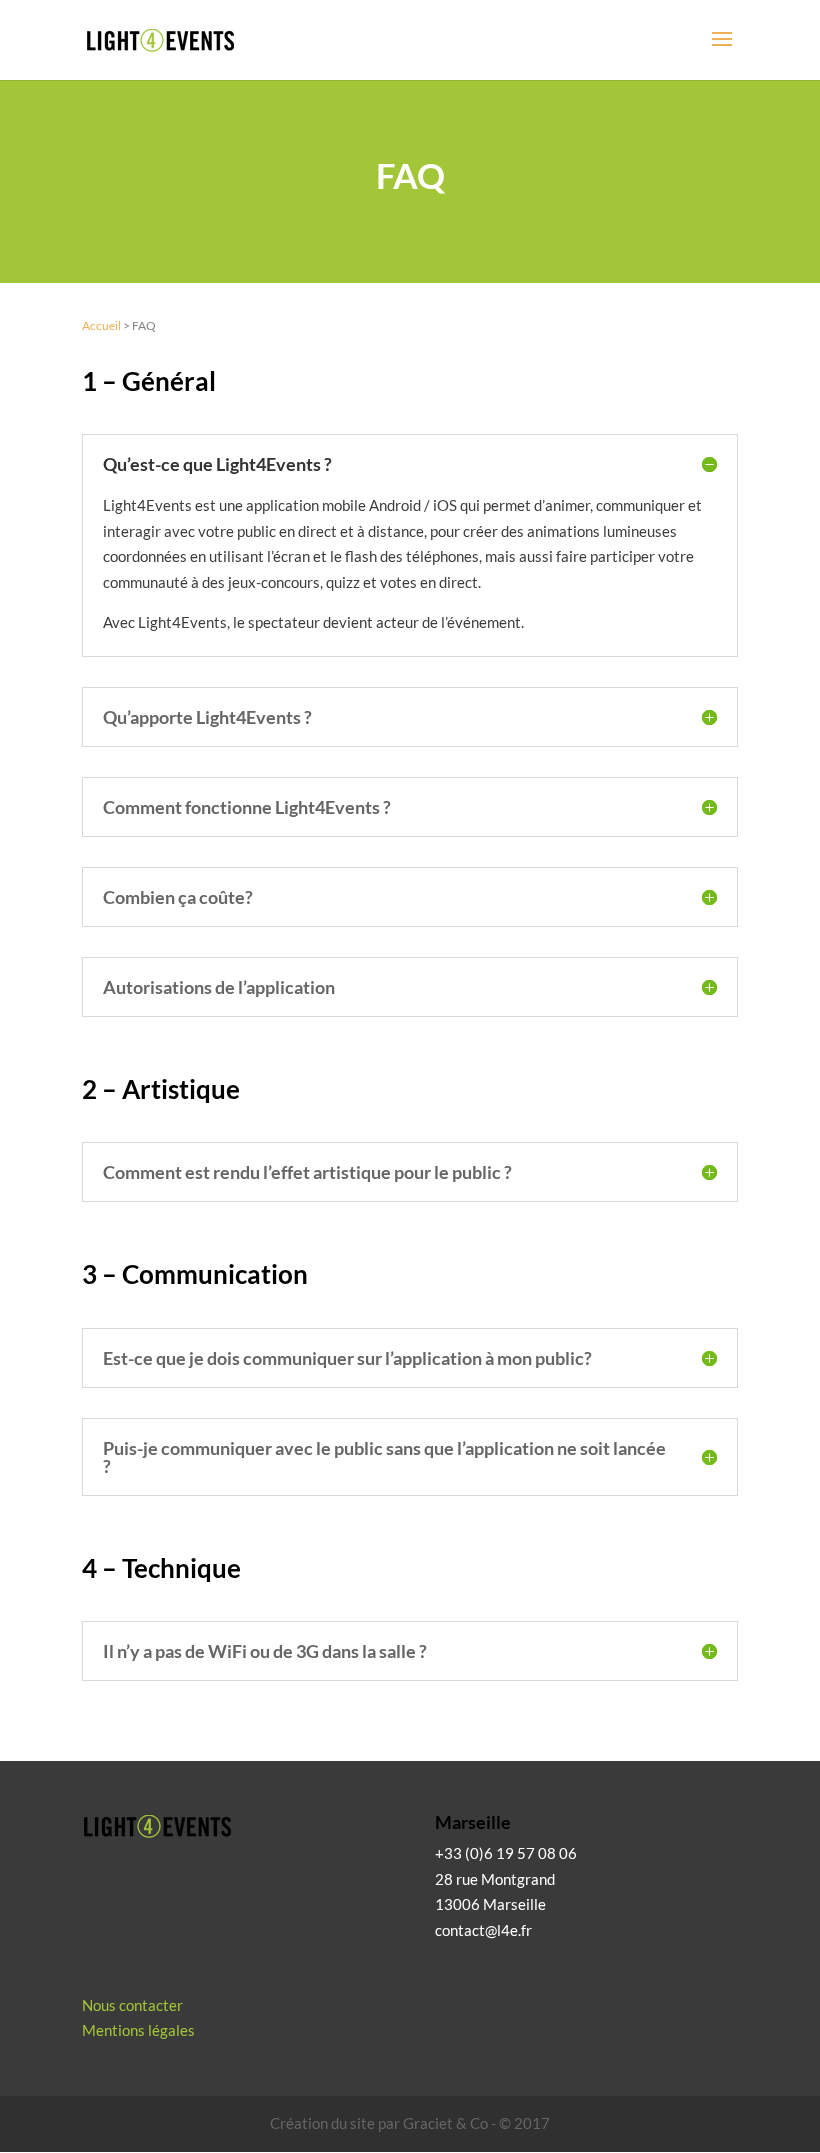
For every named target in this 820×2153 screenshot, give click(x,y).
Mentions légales (138, 2030)
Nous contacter (132, 2005)
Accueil (101, 325)
